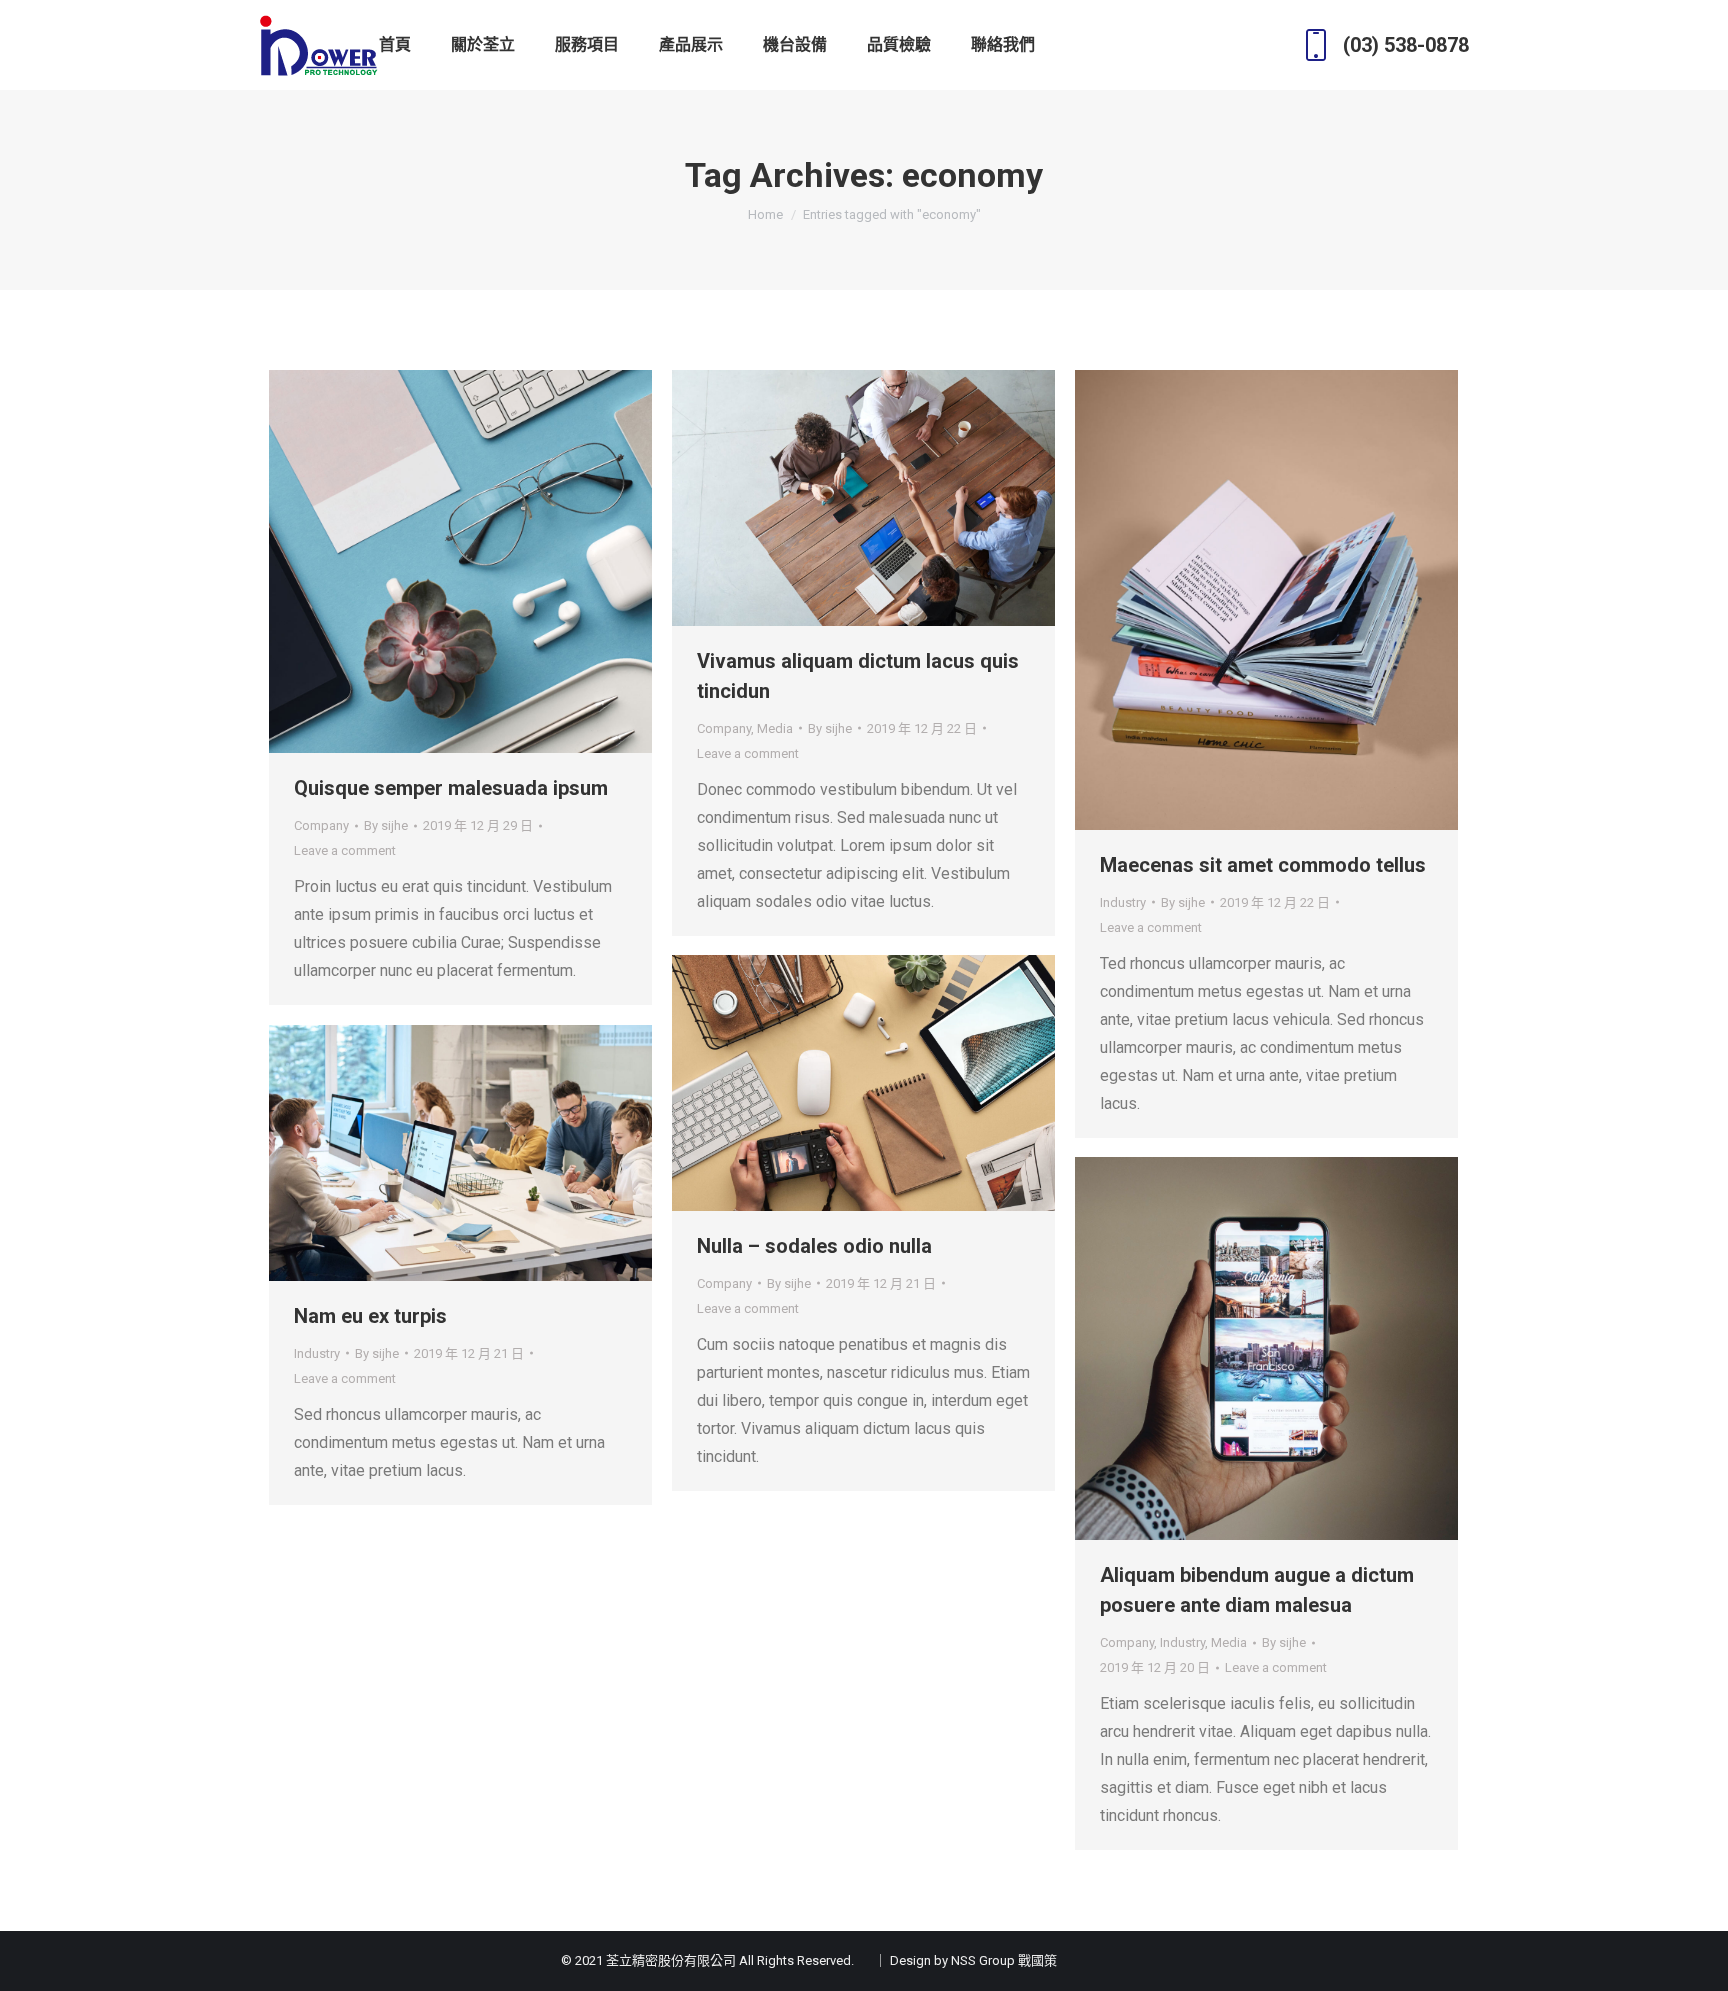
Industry (1123, 902)
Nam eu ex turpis (370, 1316)
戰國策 (1037, 1960)
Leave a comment (345, 850)
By (386, 825)
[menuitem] (395, 45)
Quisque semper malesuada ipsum (451, 788)
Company (321, 825)
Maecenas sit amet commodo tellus (1263, 865)
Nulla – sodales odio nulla (814, 1246)
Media (775, 728)
